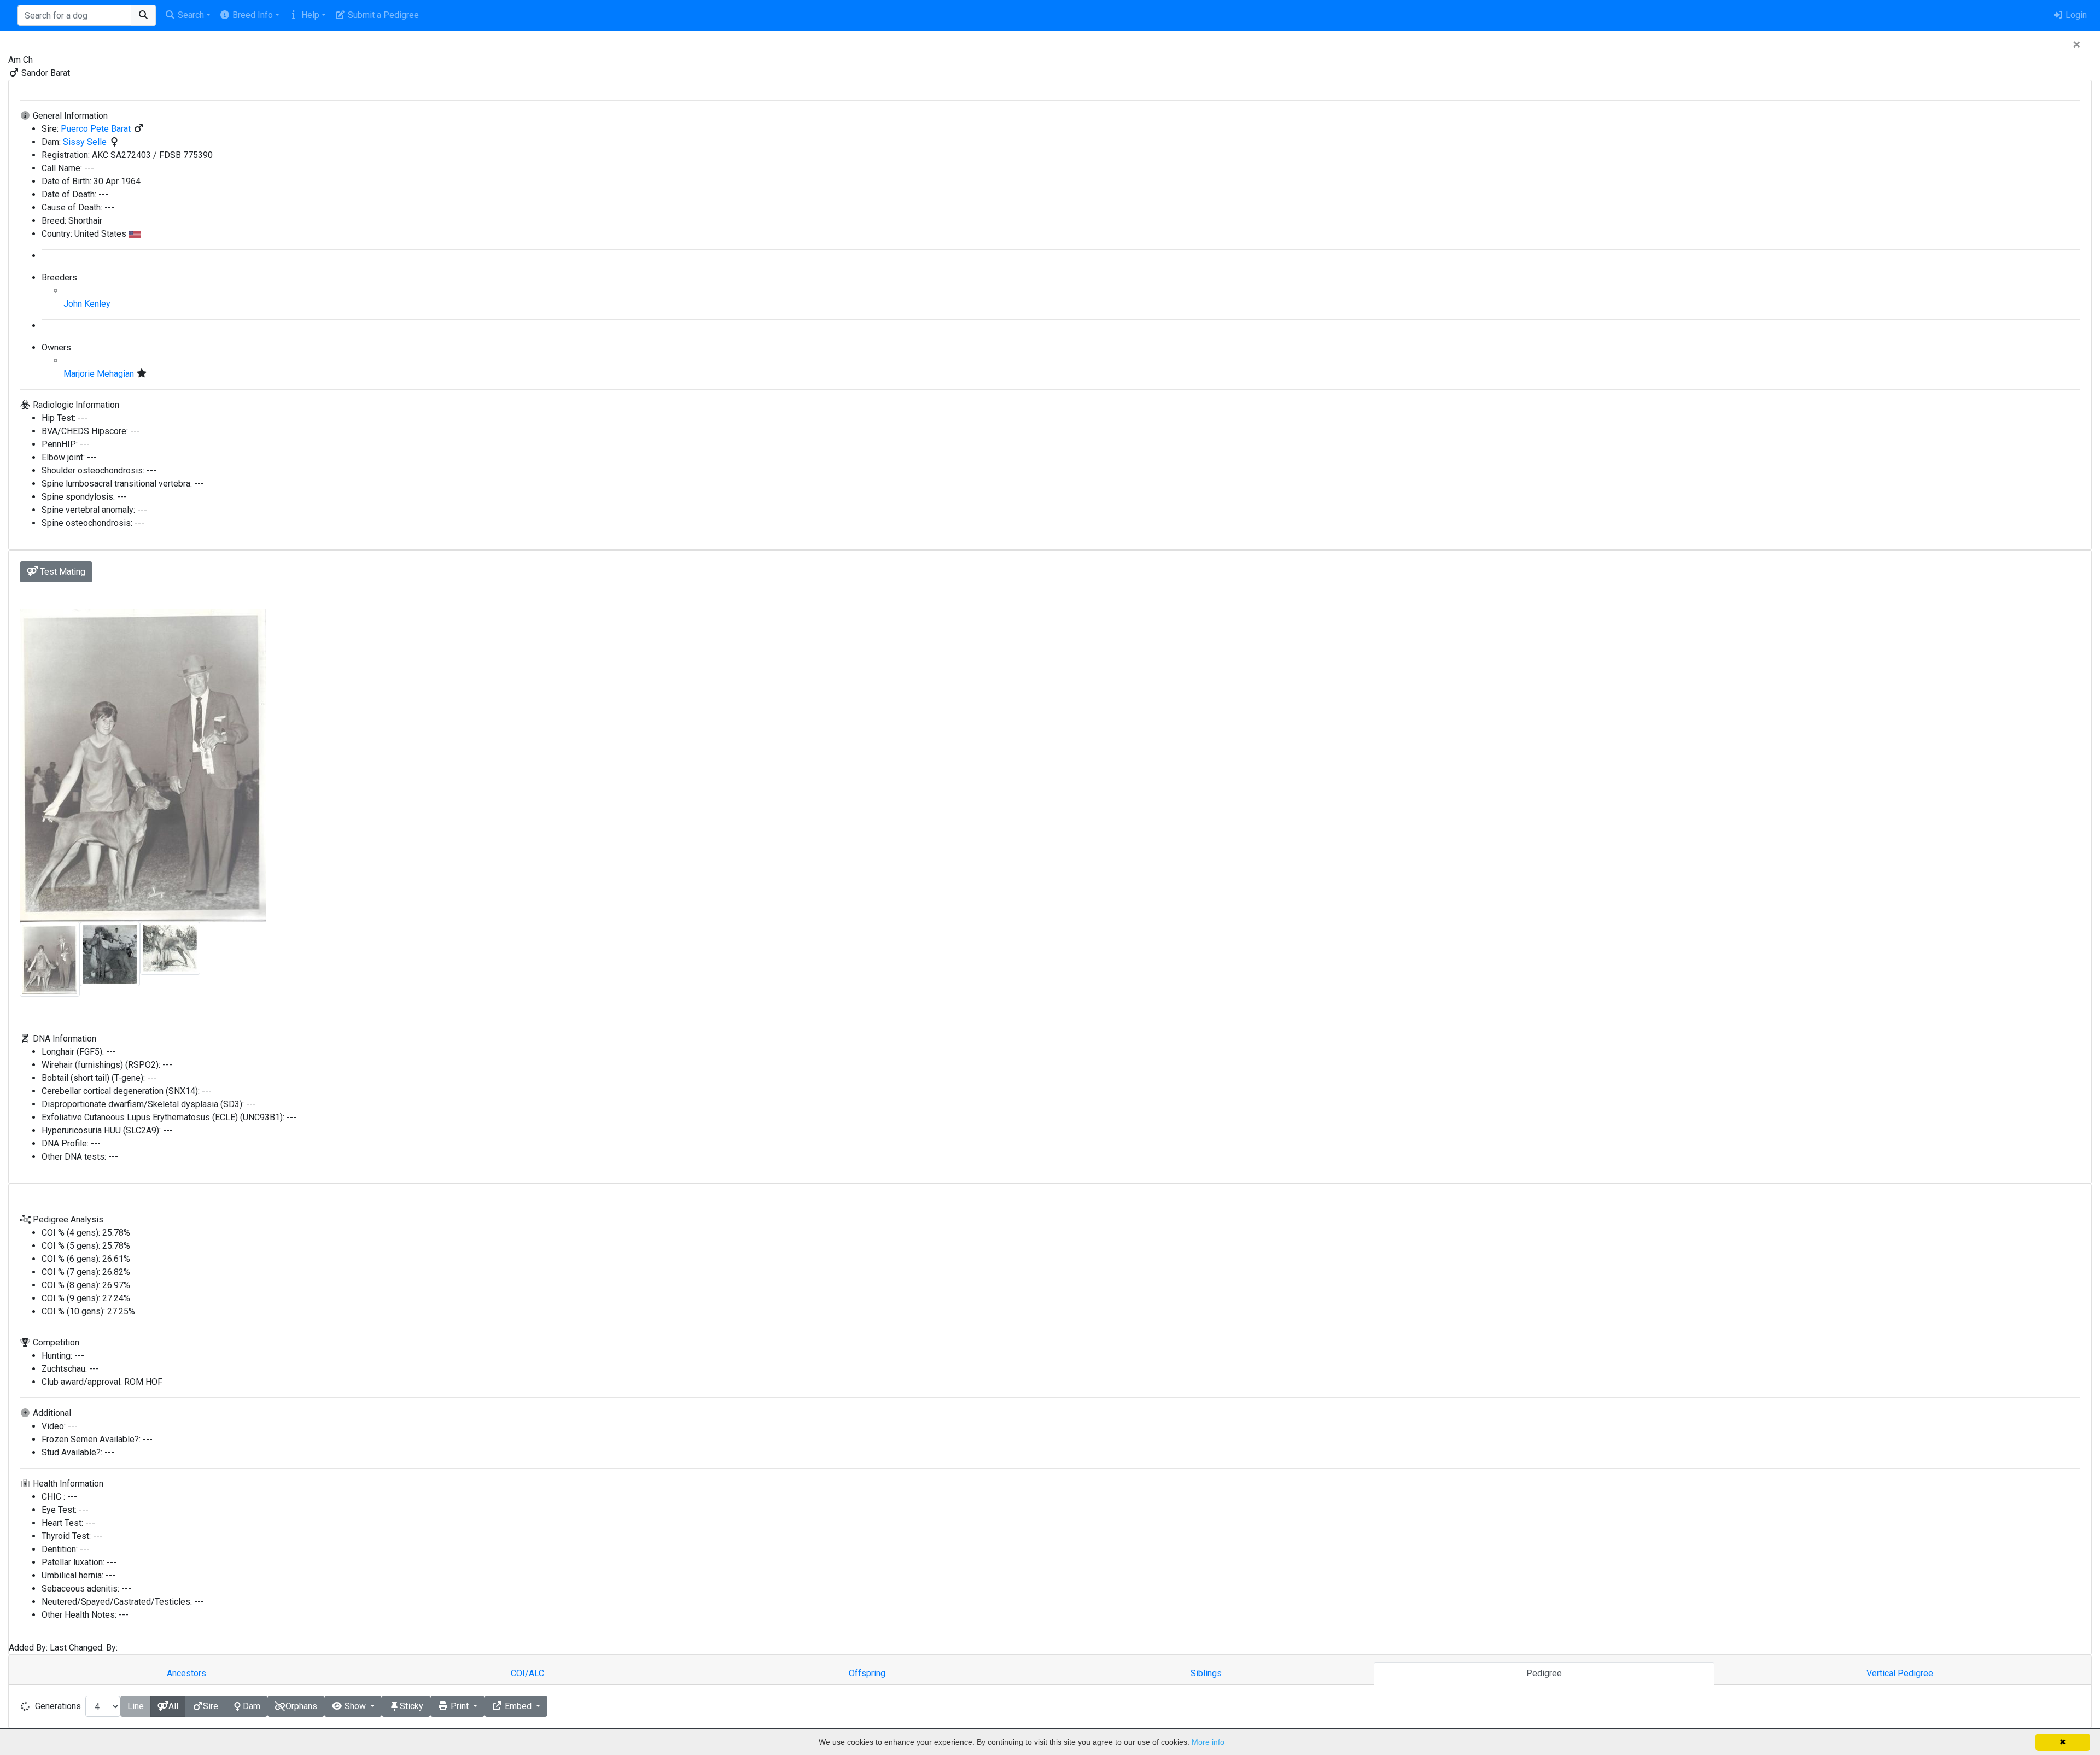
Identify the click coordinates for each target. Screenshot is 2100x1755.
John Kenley (87, 304)
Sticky (412, 1706)
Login (2075, 15)
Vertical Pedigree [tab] (1900, 1673)
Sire (211, 1706)
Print (460, 1706)
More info (1208, 1742)
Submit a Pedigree (382, 15)
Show (355, 1706)
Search (190, 15)
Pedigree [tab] (1544, 1673)
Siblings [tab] (1206, 1673)
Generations (58, 1706)
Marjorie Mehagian (100, 374)
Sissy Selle (86, 142)
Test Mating (62, 572)
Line (136, 1706)
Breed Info (252, 15)
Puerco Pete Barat (97, 129)
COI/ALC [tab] (527, 1673)
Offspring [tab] (867, 1673)
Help (309, 15)
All (173, 1706)
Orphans (301, 1706)
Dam (252, 1706)
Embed (518, 1706)
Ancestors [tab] (186, 1673)
